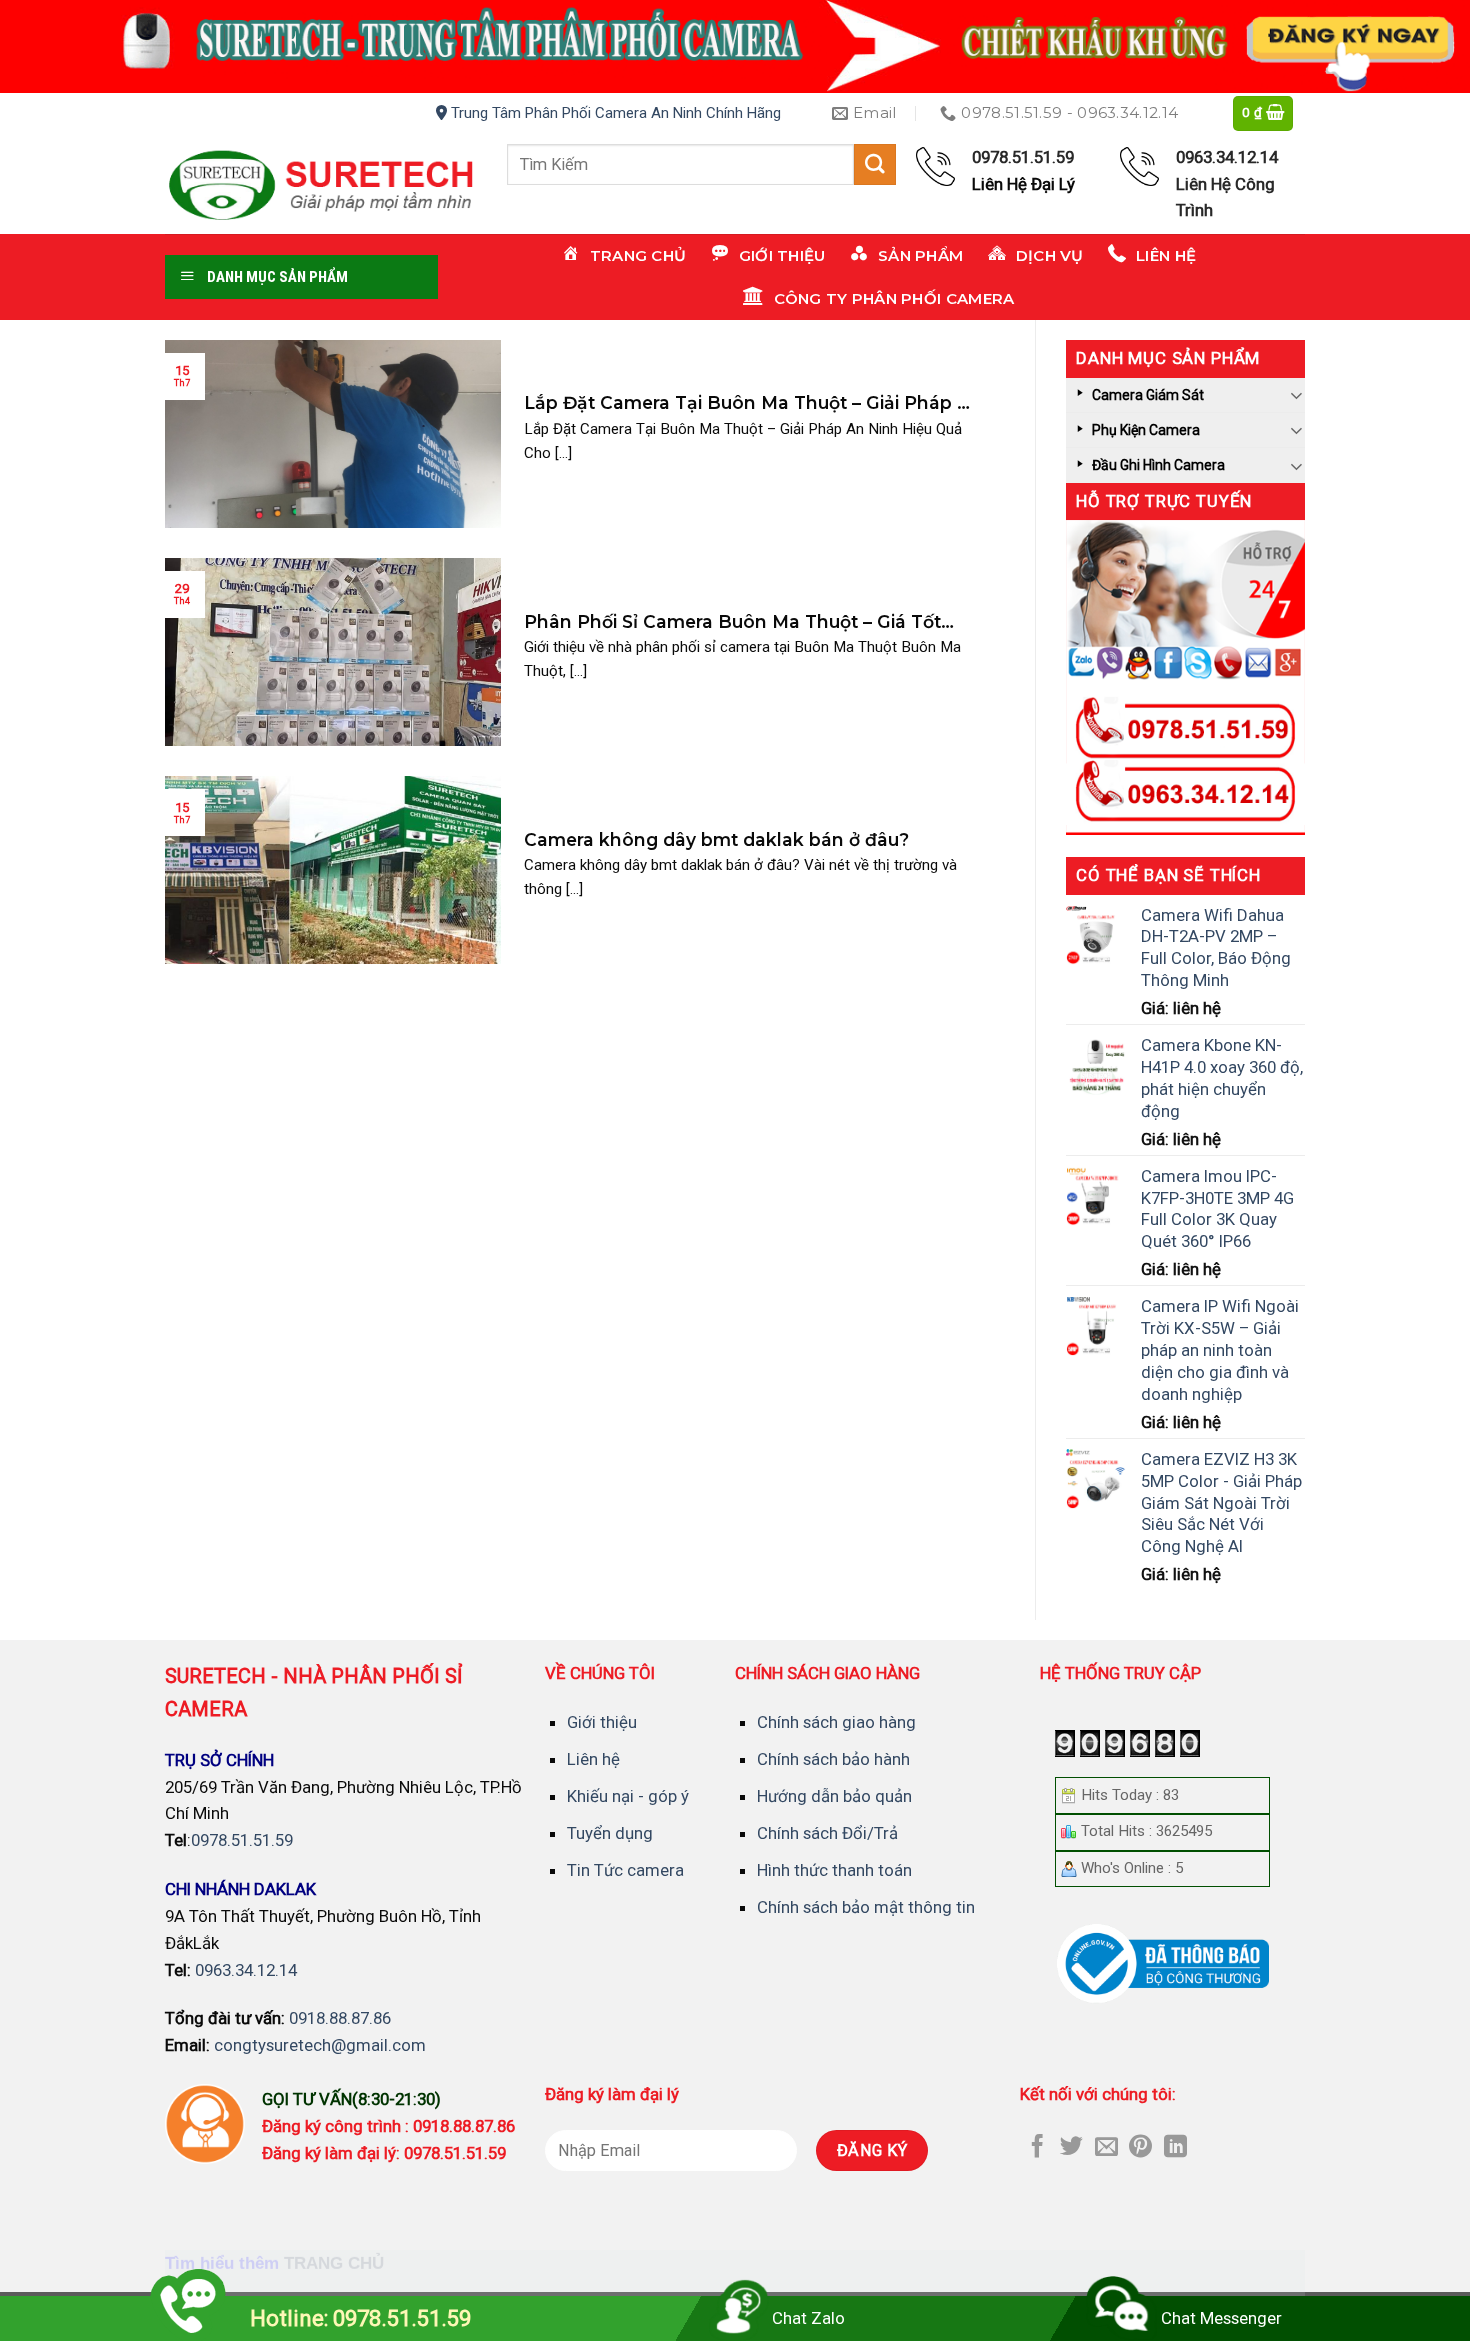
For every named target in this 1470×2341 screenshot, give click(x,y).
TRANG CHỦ (334, 2262)
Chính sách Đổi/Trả (827, 1833)
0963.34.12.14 (246, 1970)
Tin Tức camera (625, 1870)
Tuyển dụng (610, 1833)
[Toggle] (1297, 394)
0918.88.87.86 (340, 2018)
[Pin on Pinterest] (1140, 2148)
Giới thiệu (602, 1722)
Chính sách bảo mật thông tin (866, 1907)
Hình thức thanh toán (834, 1870)
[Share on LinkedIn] (1175, 2148)
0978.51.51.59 (242, 1840)
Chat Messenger (1221, 2318)
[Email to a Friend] (1106, 2148)
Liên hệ (593, 1759)
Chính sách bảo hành (833, 1759)
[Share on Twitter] (1071, 2148)
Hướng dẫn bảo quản (834, 1796)
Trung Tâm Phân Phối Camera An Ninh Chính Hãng (614, 113)
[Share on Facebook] (1037, 2148)
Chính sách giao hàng (836, 1722)
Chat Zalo (808, 2318)
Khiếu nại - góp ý (628, 1796)
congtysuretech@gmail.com (320, 2045)
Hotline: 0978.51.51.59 (360, 2318)
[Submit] (875, 164)
